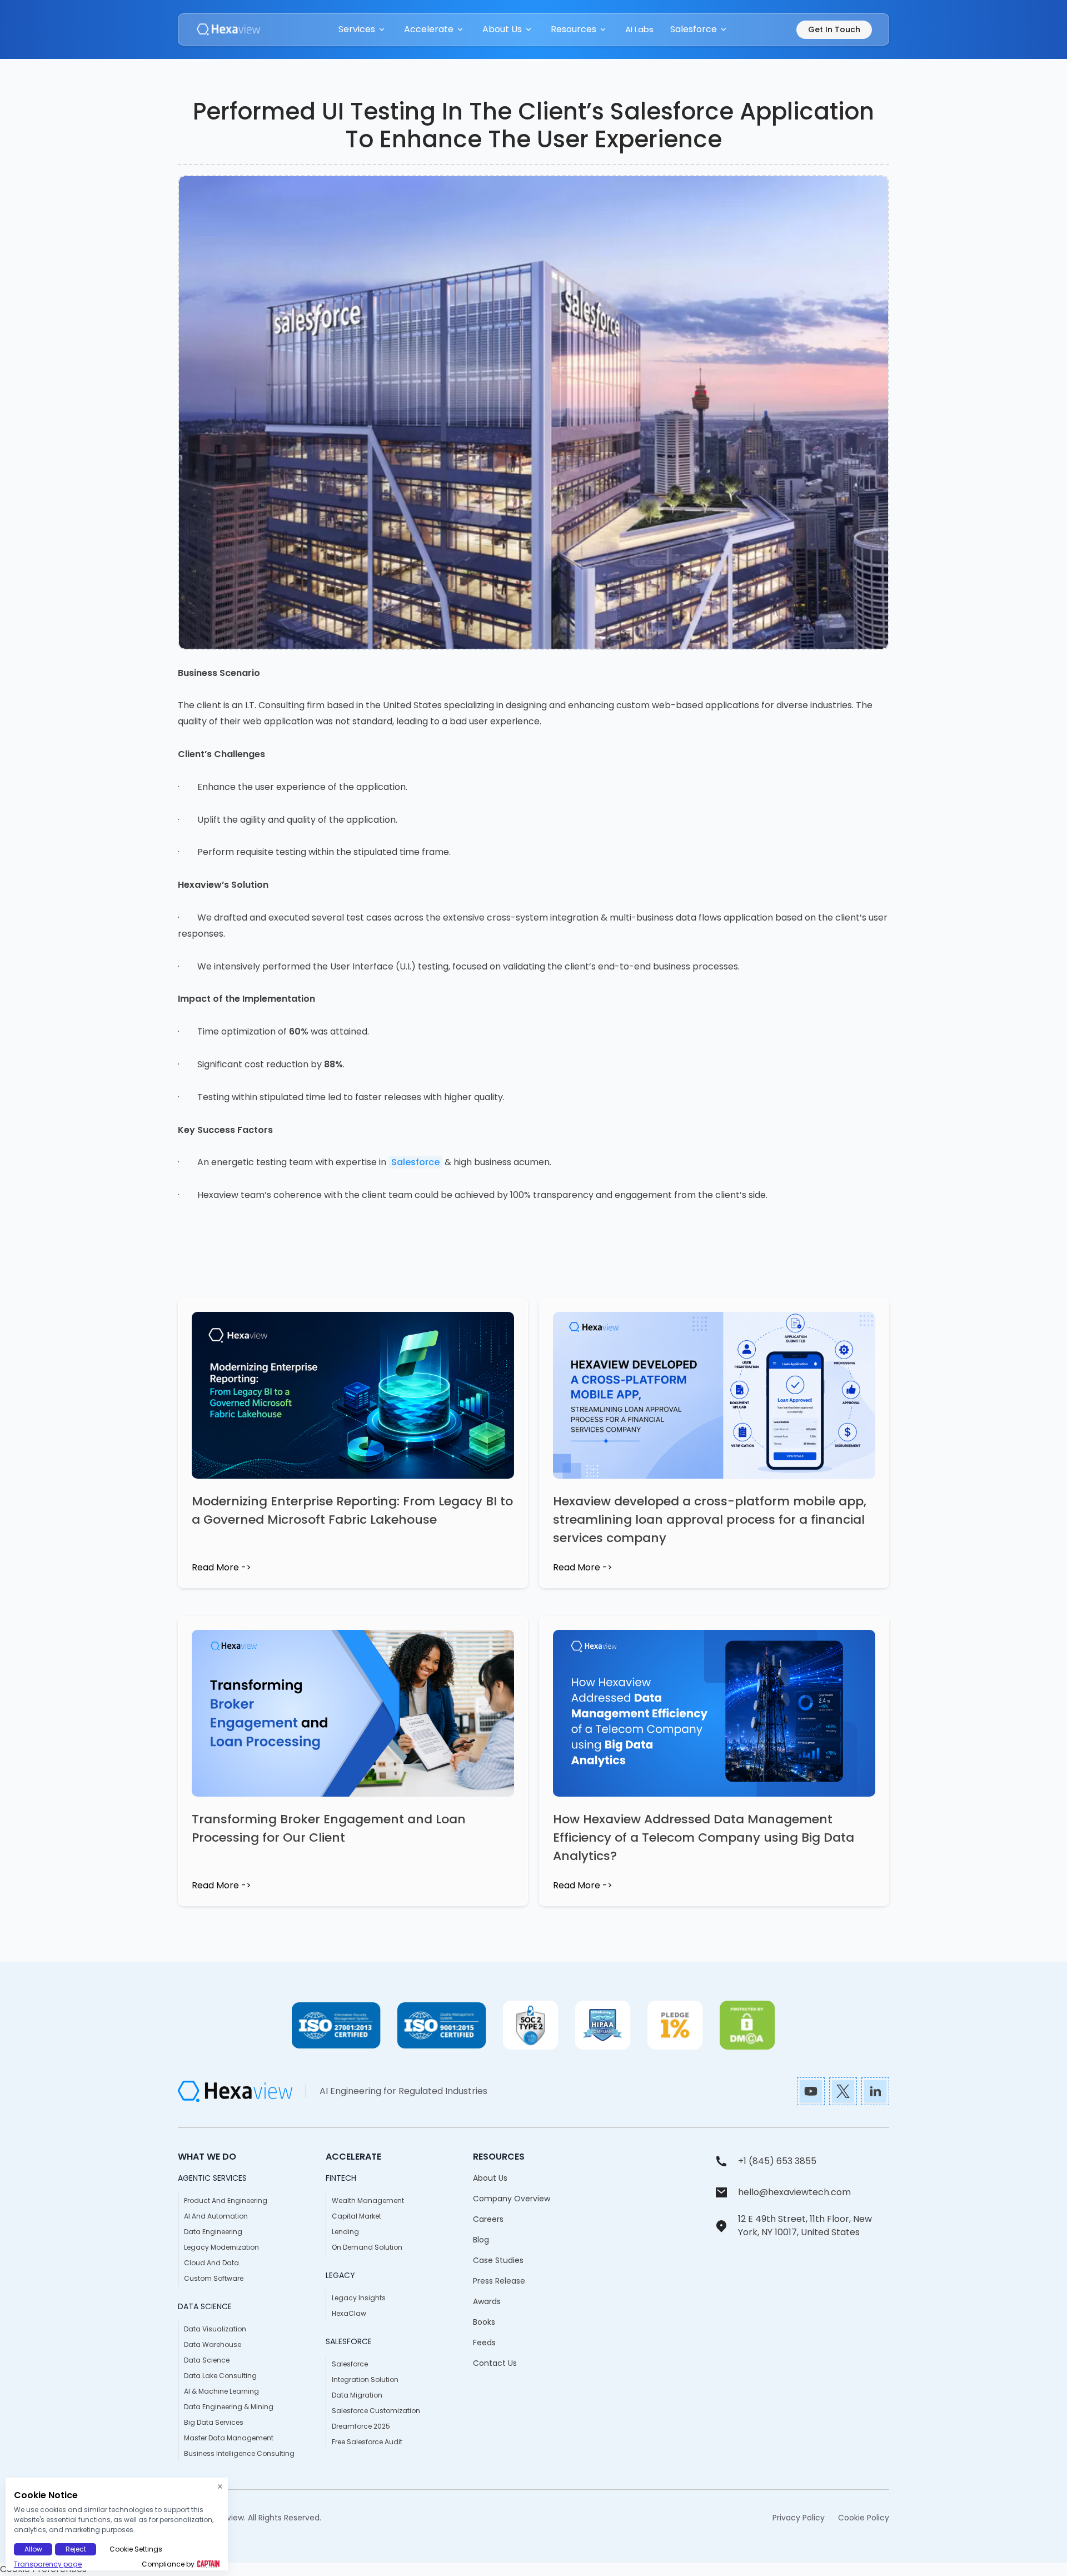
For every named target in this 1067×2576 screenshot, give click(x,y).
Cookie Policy (864, 2518)
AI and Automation (216, 2216)
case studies (498, 2260)
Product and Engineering (226, 2200)
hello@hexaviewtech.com (794, 2192)
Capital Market (357, 2216)
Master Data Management (229, 2438)
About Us (490, 2178)
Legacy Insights (359, 2298)
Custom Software (214, 2278)
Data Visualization (215, 2329)
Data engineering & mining (229, 2407)
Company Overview (512, 2199)
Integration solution (365, 2379)
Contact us (495, 2363)
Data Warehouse (213, 2344)
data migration (357, 2395)
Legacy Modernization (221, 2247)
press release (499, 2281)
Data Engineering (213, 2232)
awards (487, 2301)
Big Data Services (214, 2422)
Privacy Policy (799, 2518)
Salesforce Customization (376, 2411)
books (484, 2322)
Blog (481, 2240)
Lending (345, 2232)
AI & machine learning (221, 2391)
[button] (363, 29)
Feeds (484, 2343)
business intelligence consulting (239, 2453)
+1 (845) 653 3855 (777, 2161)
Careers (488, 2219)
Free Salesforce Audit (367, 2442)
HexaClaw (349, 2313)
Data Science (207, 2360)
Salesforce (415, 1162)
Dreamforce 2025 (361, 2426)
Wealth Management (368, 2200)
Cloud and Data (211, 2263)
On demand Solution (367, 2247)
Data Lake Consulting (220, 2376)
